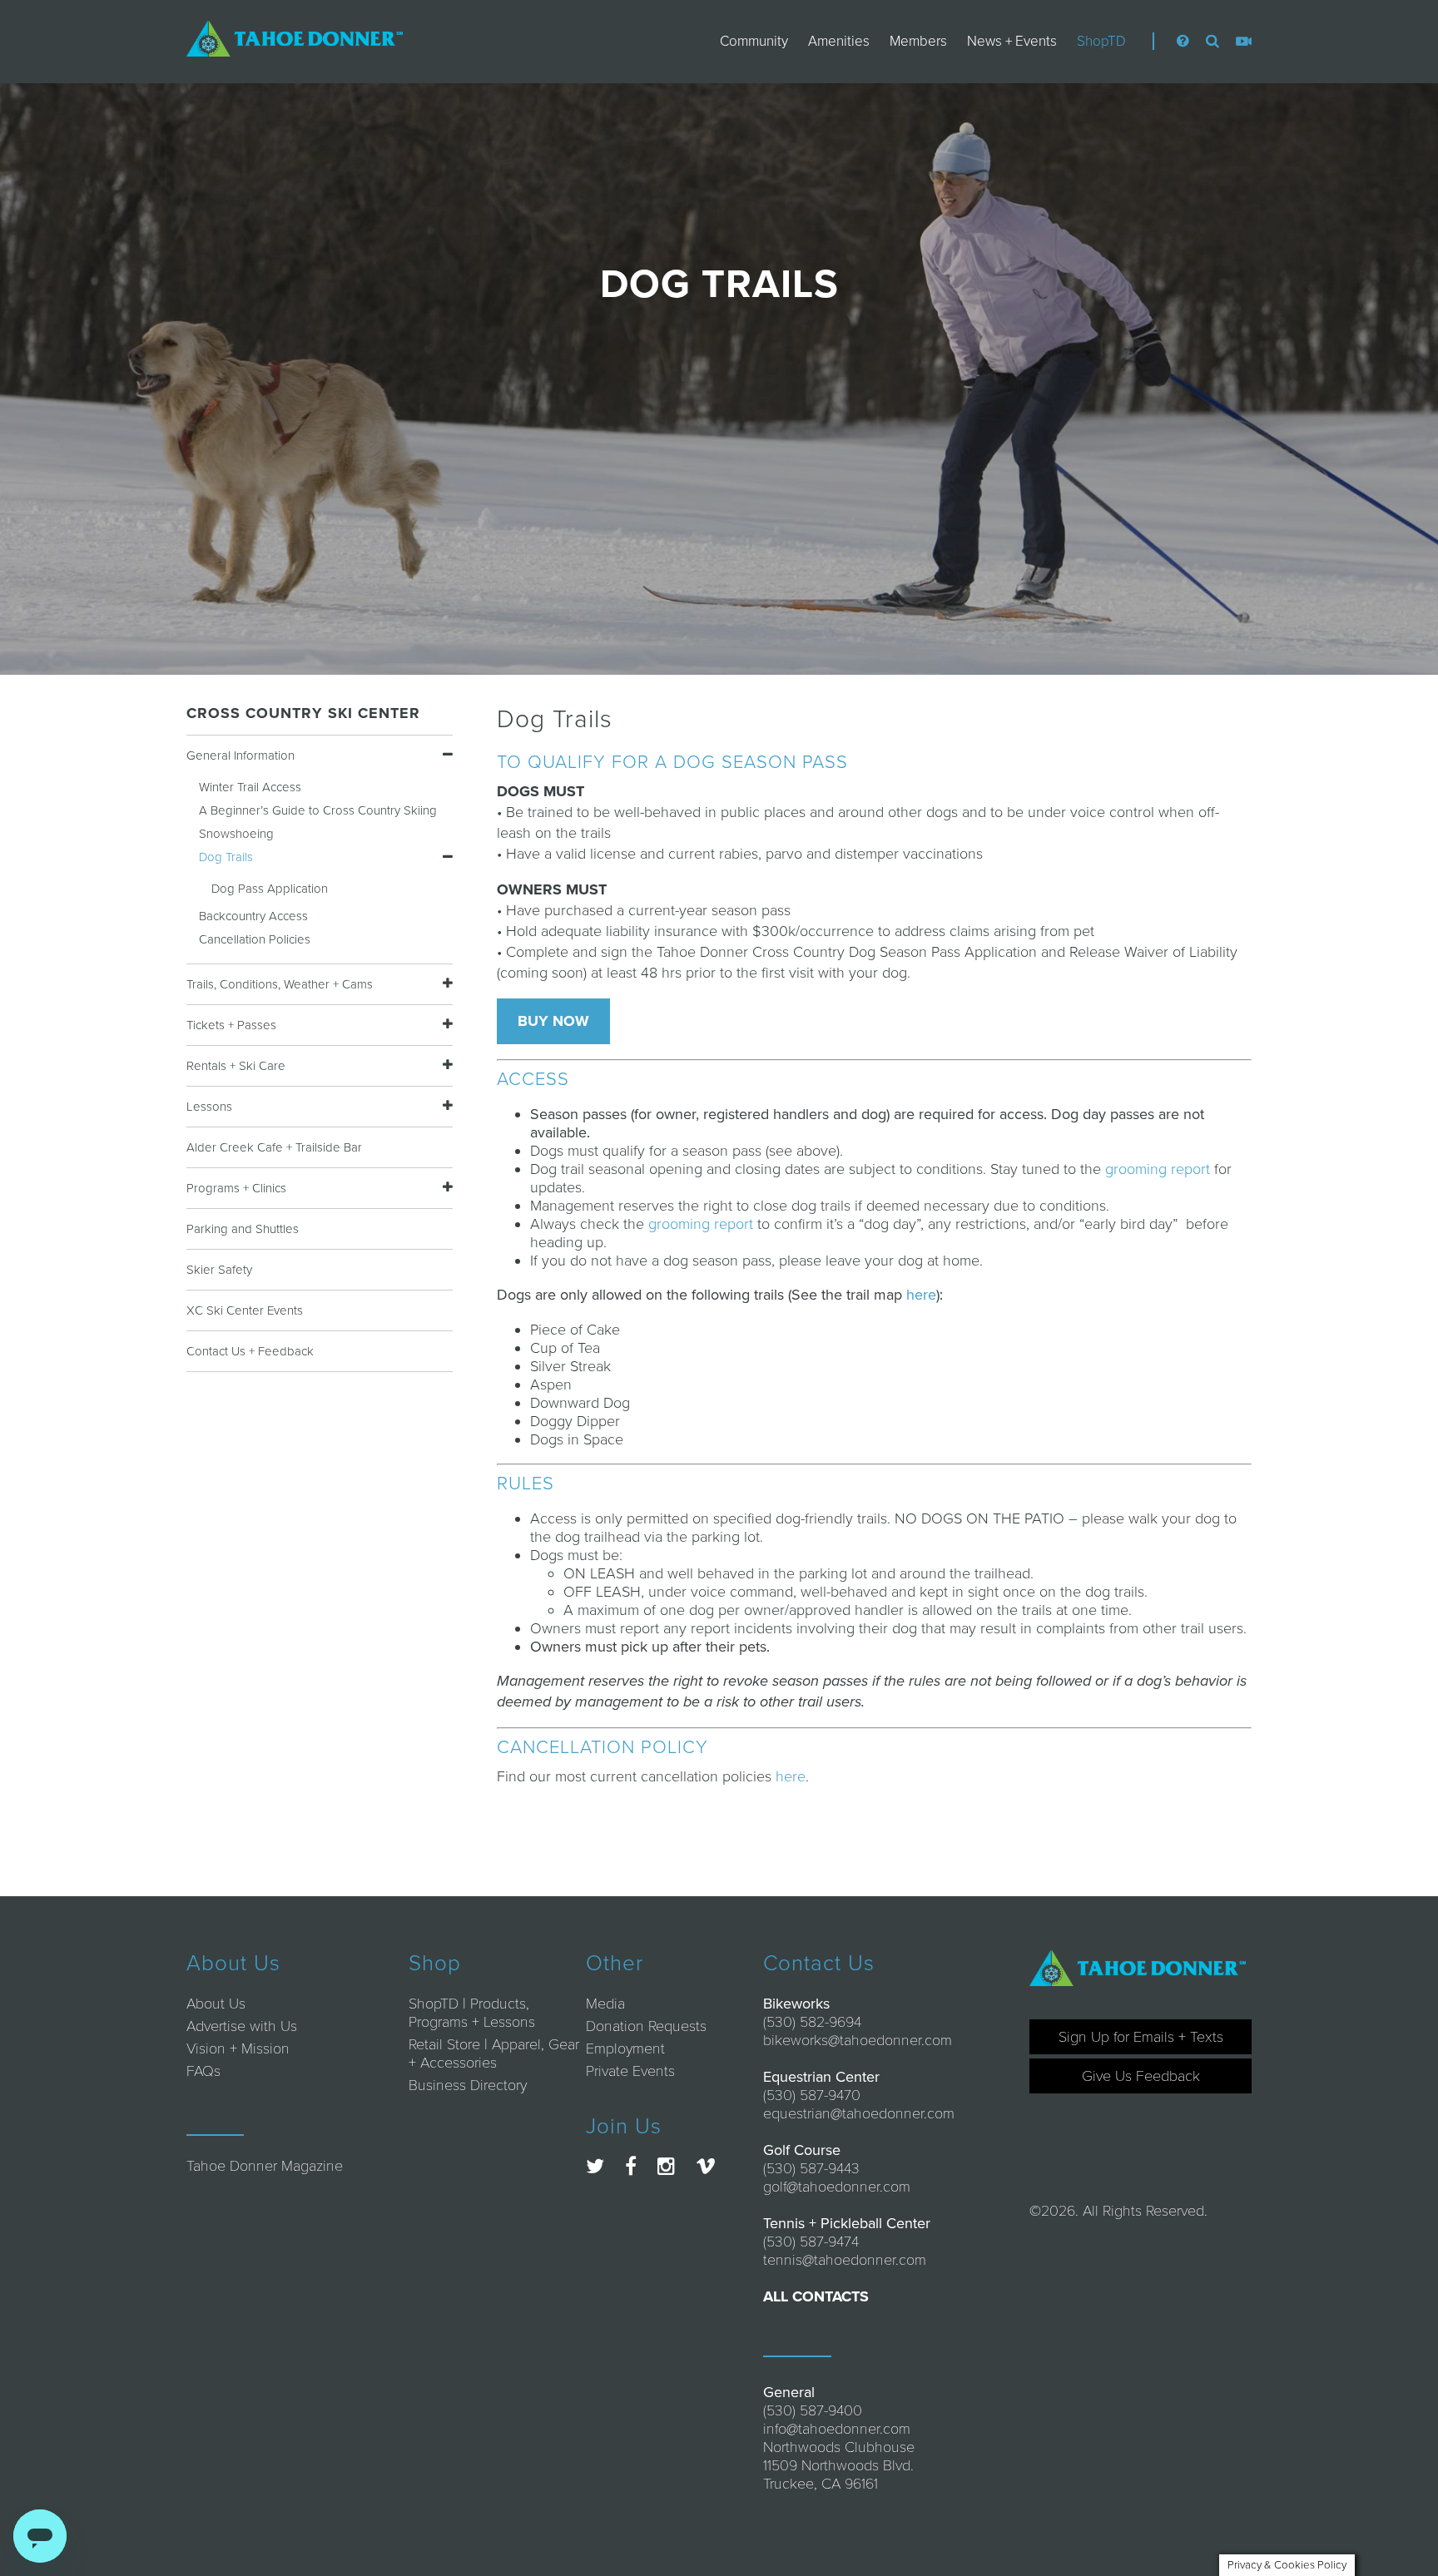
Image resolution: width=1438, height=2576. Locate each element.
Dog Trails (226, 857)
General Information (240, 755)
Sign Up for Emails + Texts (1141, 2037)
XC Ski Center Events (245, 1310)
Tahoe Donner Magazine (265, 2166)
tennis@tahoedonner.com (845, 2260)
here (921, 1295)
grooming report (1160, 1169)
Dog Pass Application (270, 889)
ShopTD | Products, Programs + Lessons (472, 2013)
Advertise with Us (242, 2026)
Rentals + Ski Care (236, 1066)
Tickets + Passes (231, 1025)
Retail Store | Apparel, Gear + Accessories (494, 2053)
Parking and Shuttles (243, 1229)
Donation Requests (646, 2026)
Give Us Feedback (1141, 2076)
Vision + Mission (238, 2048)
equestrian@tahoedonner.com (859, 2113)
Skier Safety (219, 1270)
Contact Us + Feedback (250, 1351)
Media (605, 2004)
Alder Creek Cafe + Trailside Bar (274, 1147)
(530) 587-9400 (813, 2410)
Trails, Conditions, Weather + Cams (280, 984)
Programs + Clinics (236, 1188)
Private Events (630, 2071)
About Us (216, 2004)
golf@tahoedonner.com (837, 2187)
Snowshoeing (236, 834)
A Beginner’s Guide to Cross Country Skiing (318, 810)
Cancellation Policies (255, 939)
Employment (625, 2048)
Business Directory (468, 2085)
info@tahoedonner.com (837, 2429)
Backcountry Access (253, 916)
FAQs (203, 2071)
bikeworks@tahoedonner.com (858, 2040)
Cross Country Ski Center (303, 713)
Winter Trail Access (250, 787)
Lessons (209, 1107)
